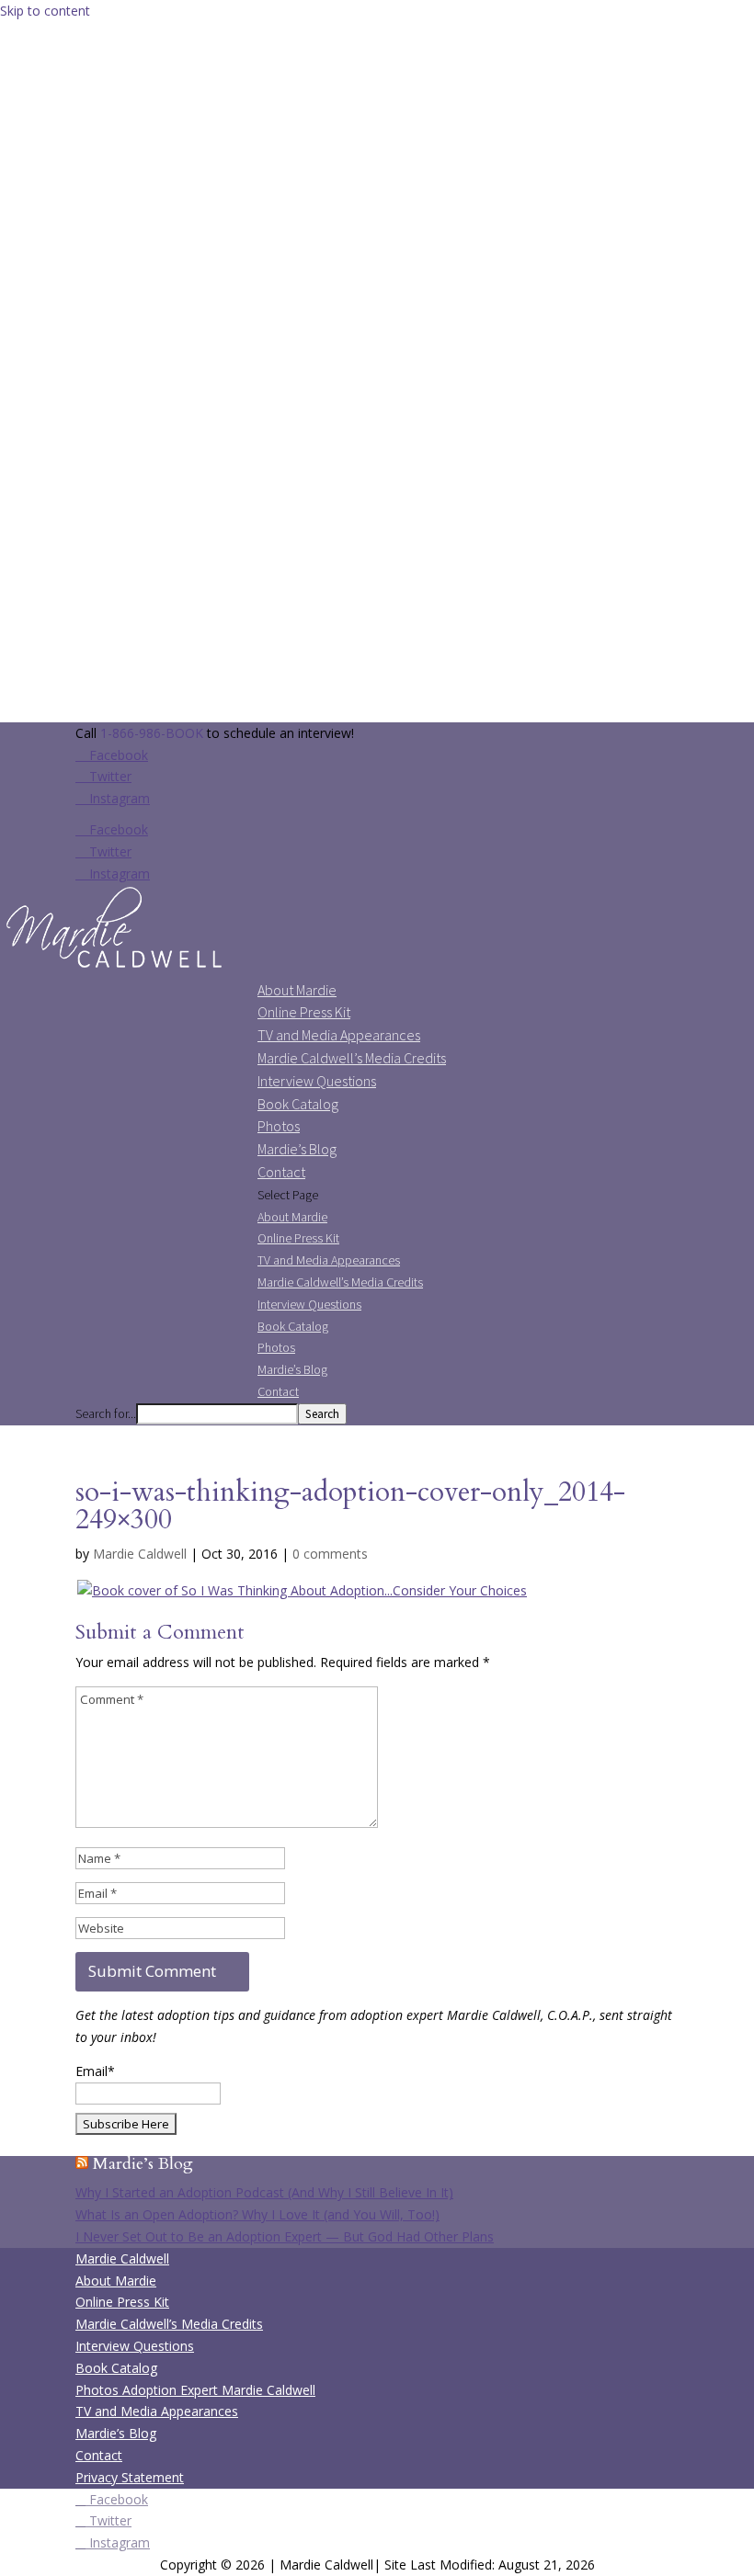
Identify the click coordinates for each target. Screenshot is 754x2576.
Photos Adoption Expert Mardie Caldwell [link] (195, 2390)
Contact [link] (281, 1172)
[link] (115, 968)
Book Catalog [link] (298, 1104)
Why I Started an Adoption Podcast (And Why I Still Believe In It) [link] (264, 2192)
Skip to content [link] (45, 11)
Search (322, 1414)
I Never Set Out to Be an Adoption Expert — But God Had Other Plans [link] (285, 2236)
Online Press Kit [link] (304, 1012)
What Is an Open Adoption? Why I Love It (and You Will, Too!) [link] (257, 2214)
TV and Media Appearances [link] (339, 1035)
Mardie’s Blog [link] (297, 1149)
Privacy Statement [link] (130, 2477)
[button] (112, 755)
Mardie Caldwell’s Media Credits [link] (352, 1058)
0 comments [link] (330, 1554)
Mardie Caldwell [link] (140, 1554)
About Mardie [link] (297, 990)
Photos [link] (279, 1126)
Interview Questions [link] (317, 1081)
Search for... (106, 1413)
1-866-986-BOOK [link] (152, 733)
